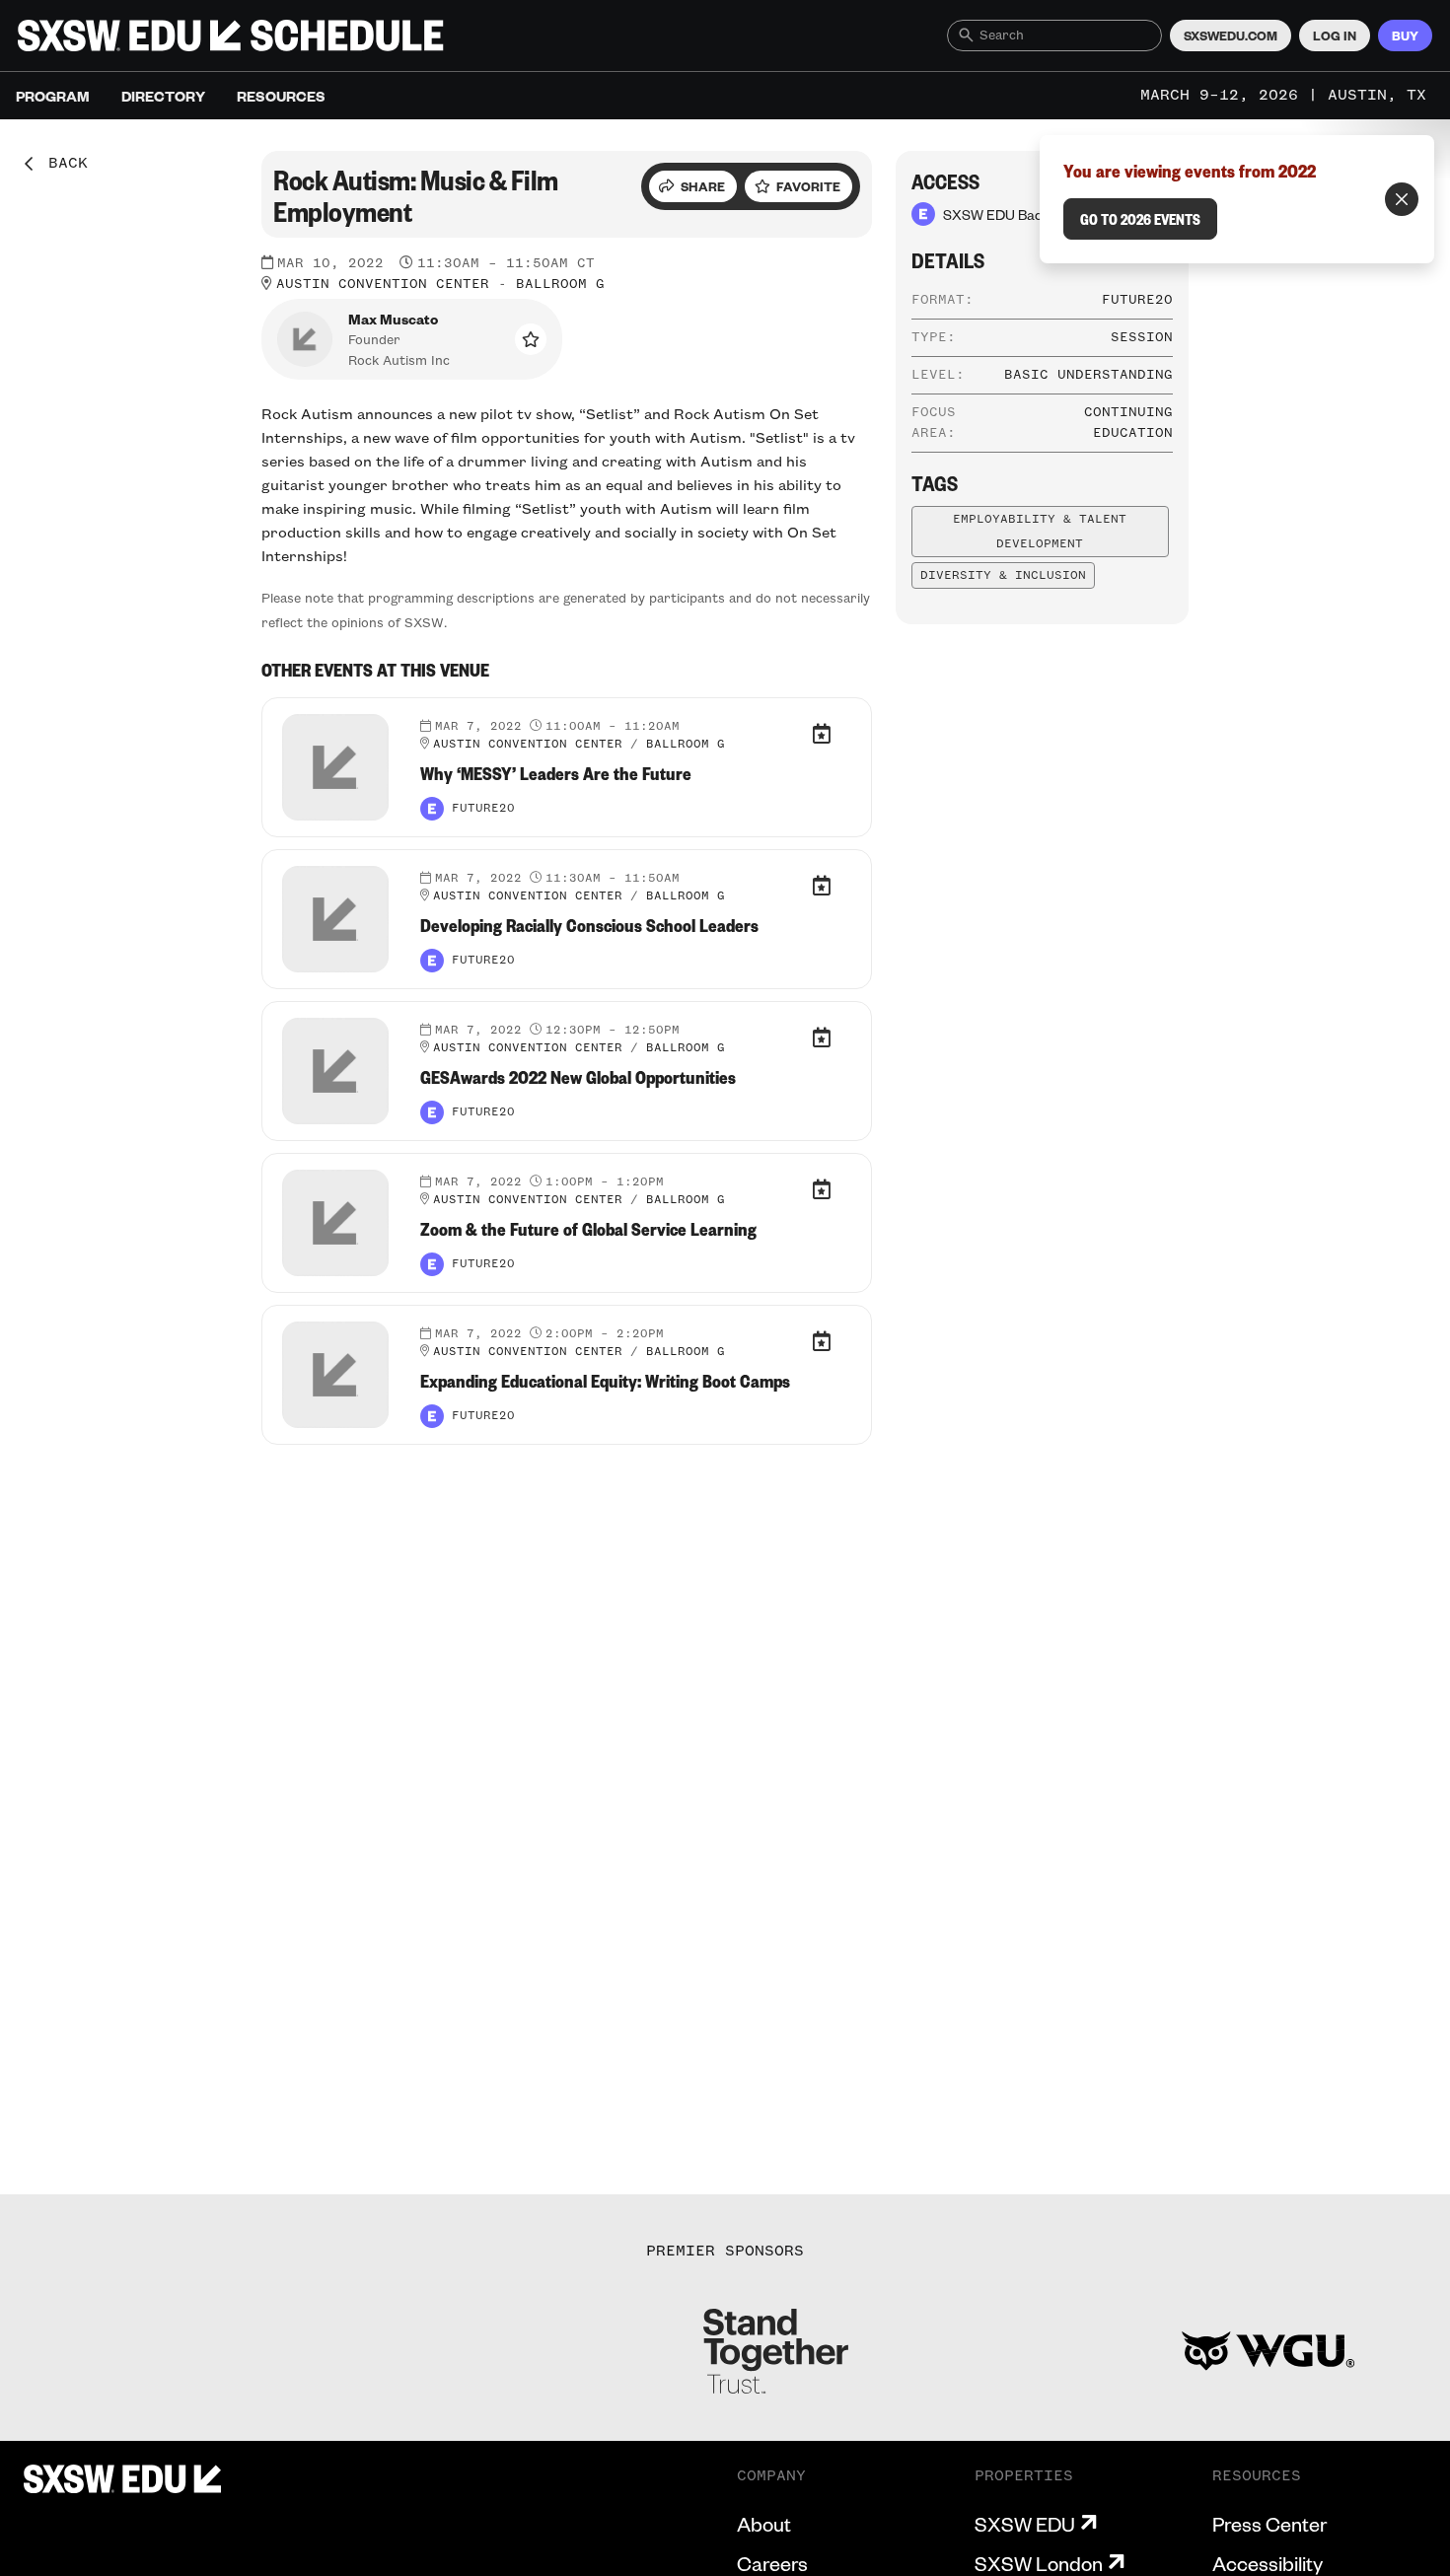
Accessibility (1268, 2563)
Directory (163, 96)
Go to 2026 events (1140, 219)
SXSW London (1039, 2563)
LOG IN (1335, 36)
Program (53, 96)
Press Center (1269, 2524)
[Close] (1402, 199)
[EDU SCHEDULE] (231, 36)
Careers (772, 2563)
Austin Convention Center (383, 284)
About (764, 2524)
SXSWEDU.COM (1231, 36)
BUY (1405, 36)
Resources (281, 96)
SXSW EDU (1025, 2524)
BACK (61, 164)
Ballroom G (560, 284)
